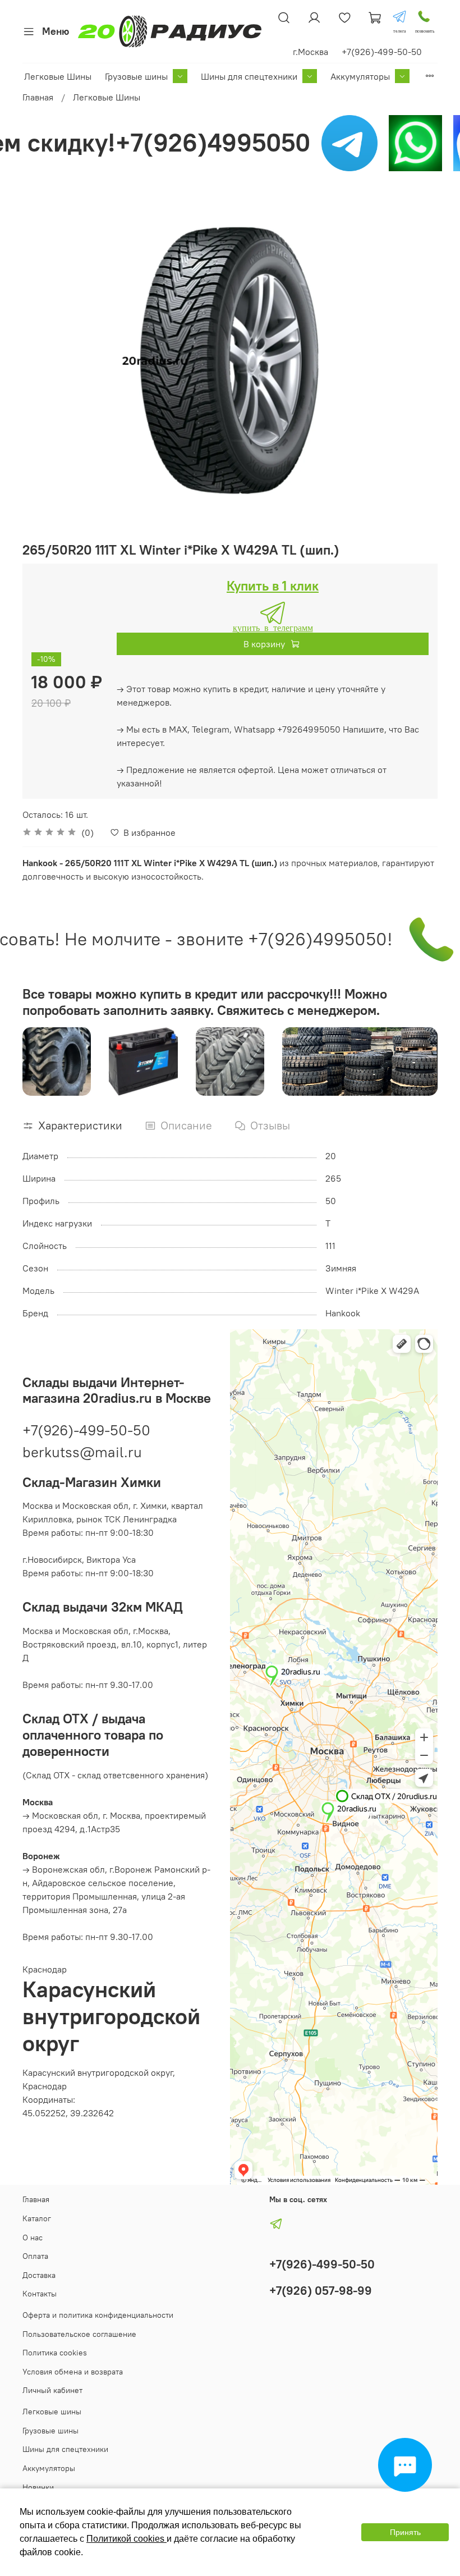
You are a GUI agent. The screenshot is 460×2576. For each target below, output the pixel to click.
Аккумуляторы (360, 76)
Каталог (37, 2218)
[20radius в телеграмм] (399, 17)
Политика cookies (55, 2353)
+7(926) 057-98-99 (321, 2291)
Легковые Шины (58, 76)
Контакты (40, 2294)
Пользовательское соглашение (79, 2334)
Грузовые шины (136, 76)
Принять (405, 2532)
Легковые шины (52, 2412)
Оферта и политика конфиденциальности (98, 2315)
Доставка (39, 2275)
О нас (33, 2238)
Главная (38, 97)
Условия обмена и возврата (73, 2372)
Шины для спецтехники (249, 76)
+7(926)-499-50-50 (86, 1430)
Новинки (38, 2487)
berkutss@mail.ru (82, 1452)
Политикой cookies (127, 2539)
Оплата (35, 2256)
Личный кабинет (52, 2390)
